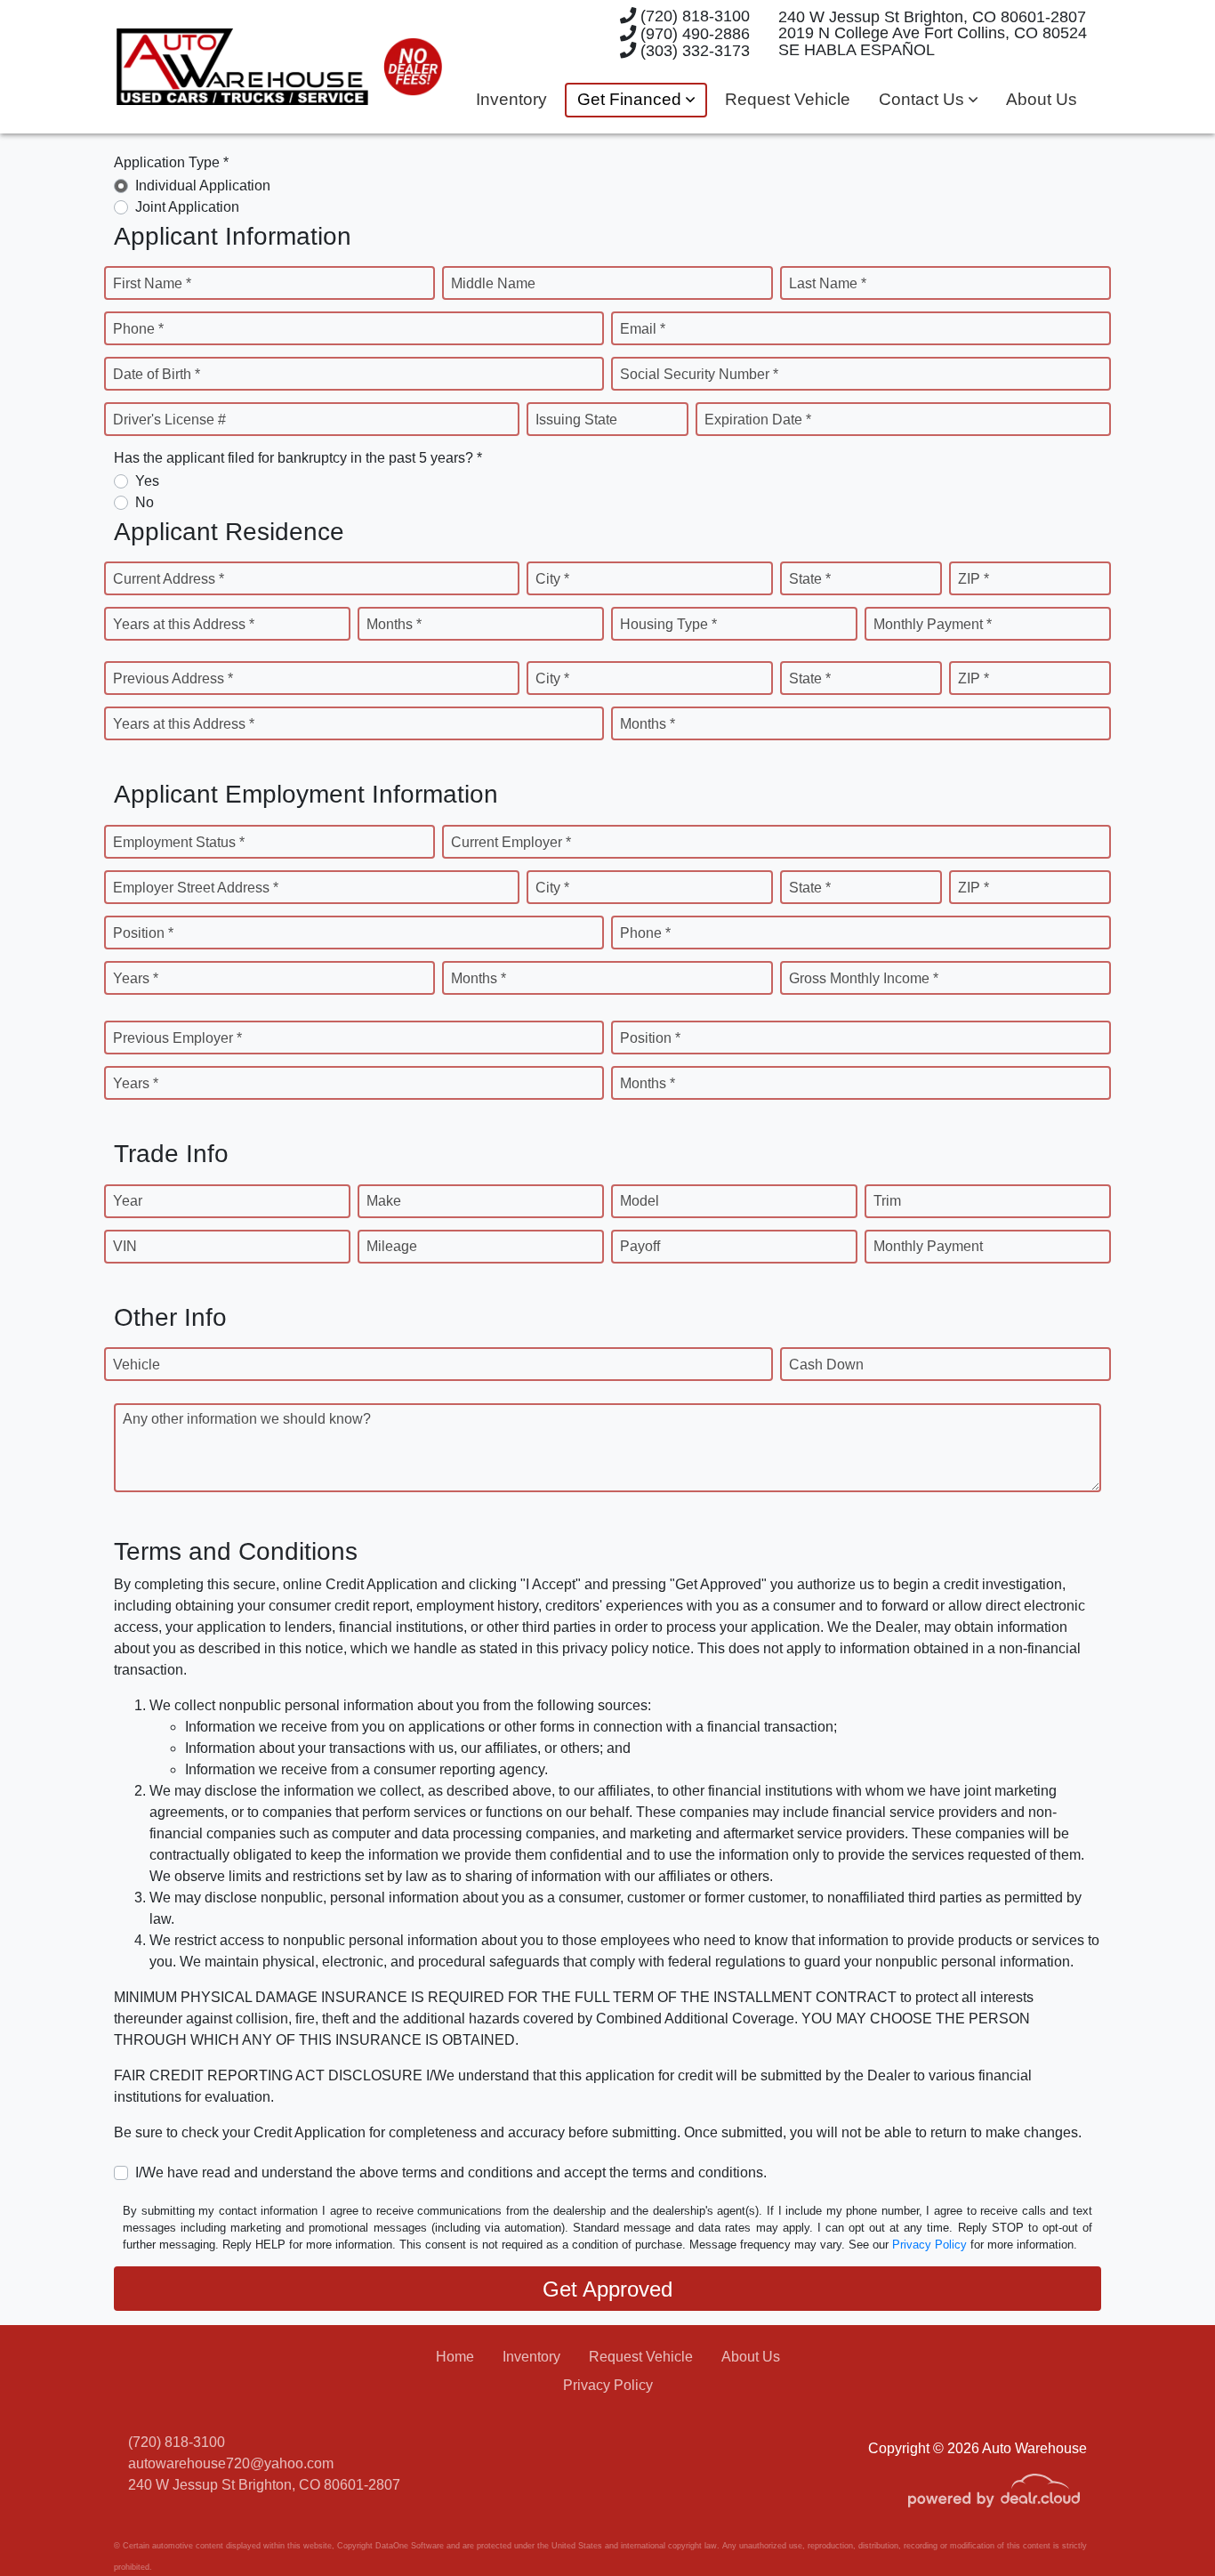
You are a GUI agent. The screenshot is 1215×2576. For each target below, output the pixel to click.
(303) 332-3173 (693, 50)
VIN (125, 1246)
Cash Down (826, 1365)
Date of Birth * (157, 374)
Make (384, 1201)
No (145, 502)
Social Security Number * (699, 374)
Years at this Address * (184, 624)
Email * (643, 329)
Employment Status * (179, 842)
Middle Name (493, 283)
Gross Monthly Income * (864, 978)
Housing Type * (668, 624)
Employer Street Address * (196, 888)
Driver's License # (169, 420)
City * (552, 579)
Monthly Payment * (933, 624)
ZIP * (974, 579)
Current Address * (169, 579)
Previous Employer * (177, 1038)
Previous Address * (173, 678)
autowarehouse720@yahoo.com (231, 2463)
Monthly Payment (928, 1246)
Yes (147, 481)
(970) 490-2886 (693, 33)
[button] (636, 100)
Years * (136, 978)
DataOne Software (410, 2546)
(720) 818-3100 (693, 16)
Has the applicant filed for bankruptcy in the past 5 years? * (298, 458)
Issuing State (576, 420)
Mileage (392, 1246)
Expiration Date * (758, 420)
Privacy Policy (929, 2245)
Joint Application (187, 207)
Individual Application (203, 186)
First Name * (152, 283)
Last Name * (828, 283)
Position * (143, 933)
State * (810, 579)
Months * (394, 624)
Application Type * (171, 162)
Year (128, 1201)
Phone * (138, 329)
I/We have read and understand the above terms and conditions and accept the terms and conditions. (451, 2172)
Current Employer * (511, 842)
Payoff (640, 1246)
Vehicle (137, 1365)
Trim (887, 1201)
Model (640, 1201)
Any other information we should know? (247, 1419)
